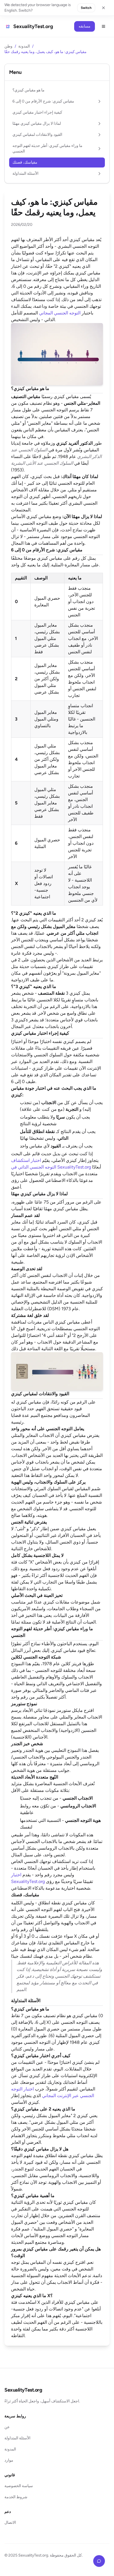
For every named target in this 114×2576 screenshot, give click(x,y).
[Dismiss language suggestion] (103, 8)
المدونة (24, 46)
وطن (8, 46)
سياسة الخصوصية (19, 2486)
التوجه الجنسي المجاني (60, 313)
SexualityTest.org (23, 2390)
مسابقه (85, 26)
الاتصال (10, 2523)
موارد (9, 2460)
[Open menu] (103, 26)
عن (7, 2427)
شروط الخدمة (16, 2497)
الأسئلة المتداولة (17, 2438)
